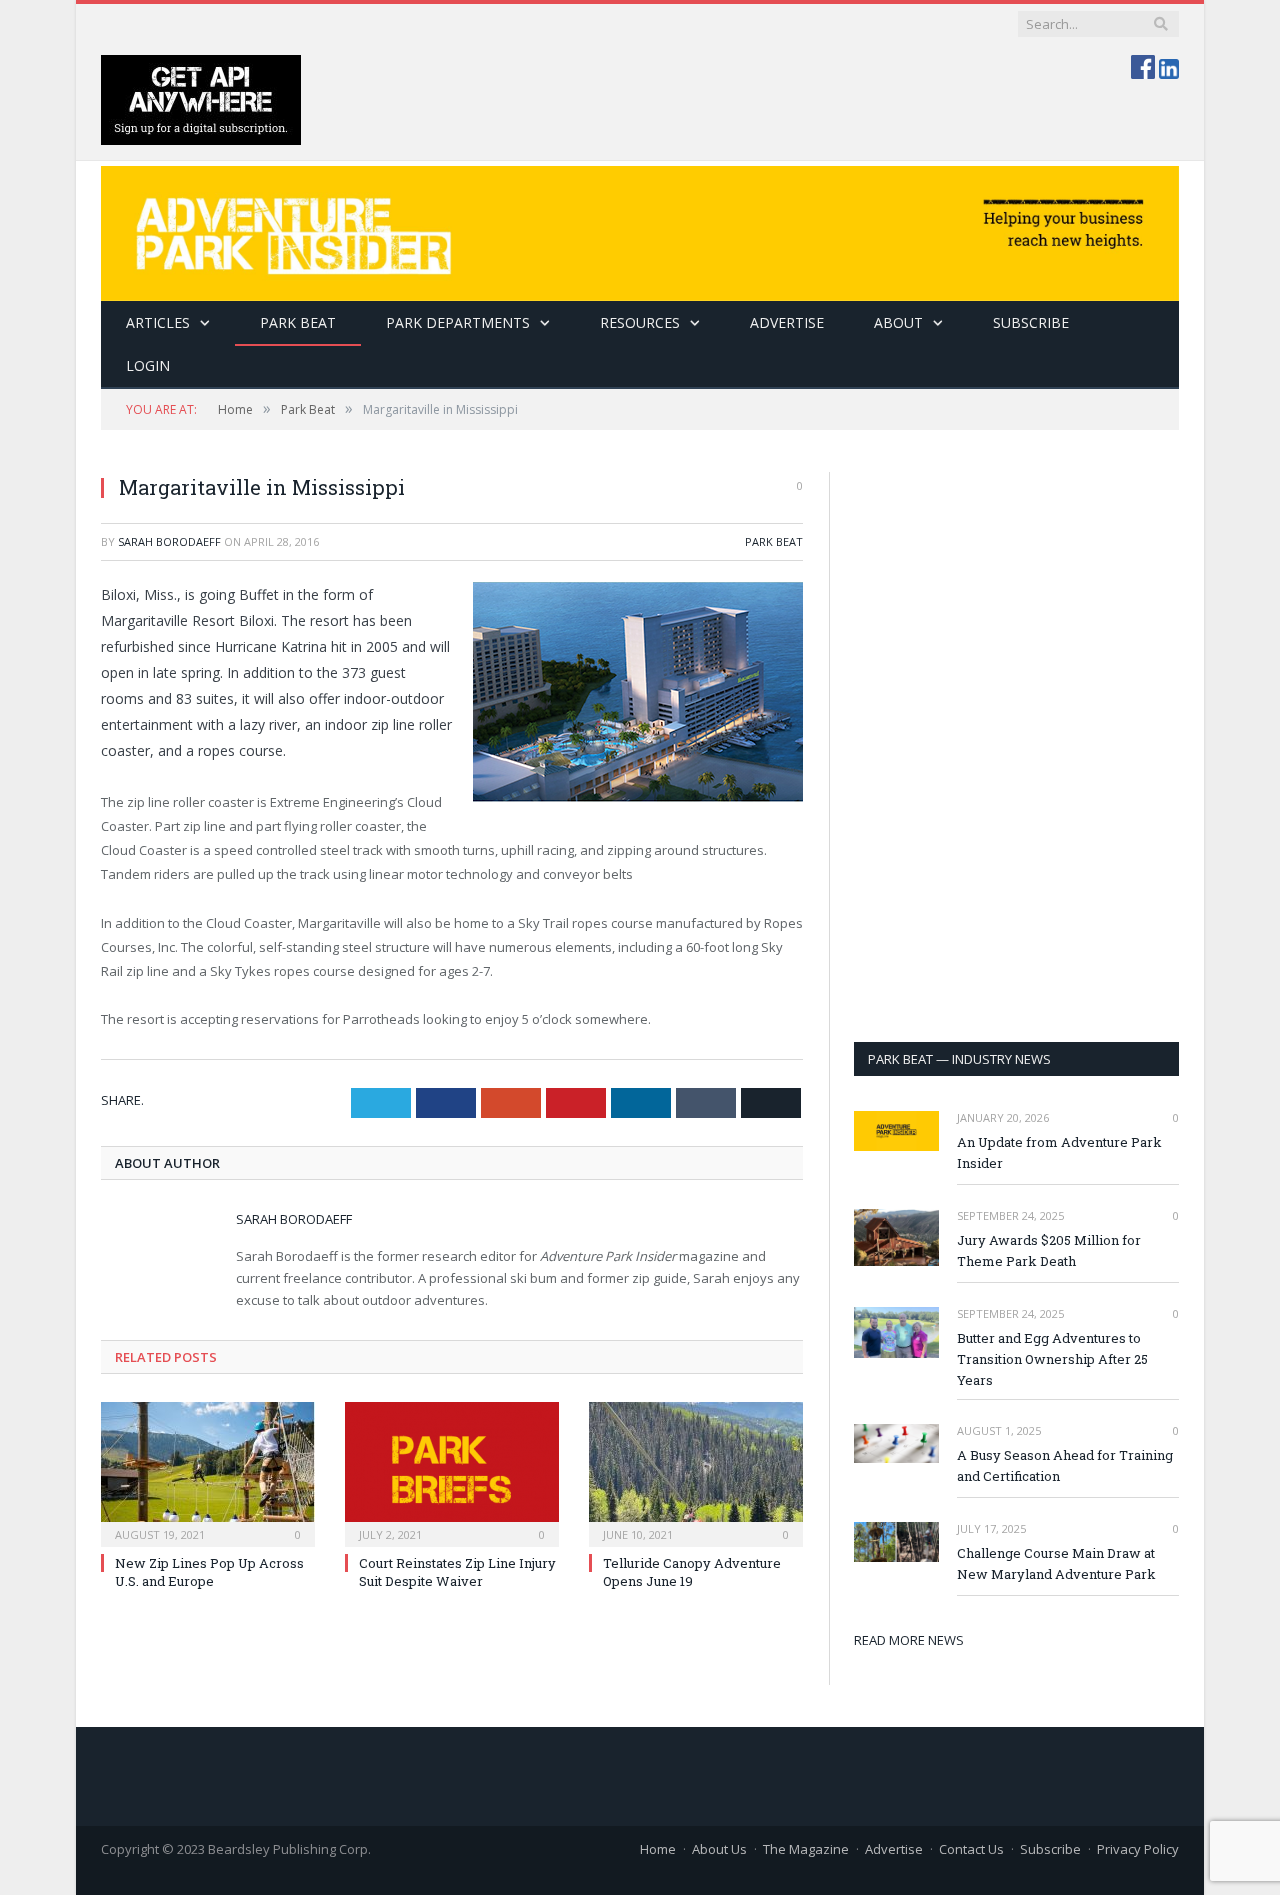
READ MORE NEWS (909, 1640)
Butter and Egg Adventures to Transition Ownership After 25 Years (1052, 1359)
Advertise (787, 322)
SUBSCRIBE (1031, 322)
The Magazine (806, 1849)
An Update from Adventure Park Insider (1059, 1152)
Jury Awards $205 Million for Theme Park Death (1049, 1250)
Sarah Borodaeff (169, 541)
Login (148, 365)
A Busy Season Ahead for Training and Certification (1065, 1465)
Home (658, 1849)
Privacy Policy (1138, 1849)
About (898, 322)
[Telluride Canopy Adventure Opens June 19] (696, 1472)
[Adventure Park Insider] (640, 228)
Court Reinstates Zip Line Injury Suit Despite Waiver (457, 1572)
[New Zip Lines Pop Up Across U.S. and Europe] (208, 1472)
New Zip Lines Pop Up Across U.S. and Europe (209, 1572)
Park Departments (458, 322)
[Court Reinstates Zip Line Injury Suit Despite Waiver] (452, 1472)
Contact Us (971, 1849)
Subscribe (1050, 1849)
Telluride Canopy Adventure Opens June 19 (692, 1572)
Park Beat (298, 322)
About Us (719, 1849)
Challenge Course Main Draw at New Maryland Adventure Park (1056, 1563)
